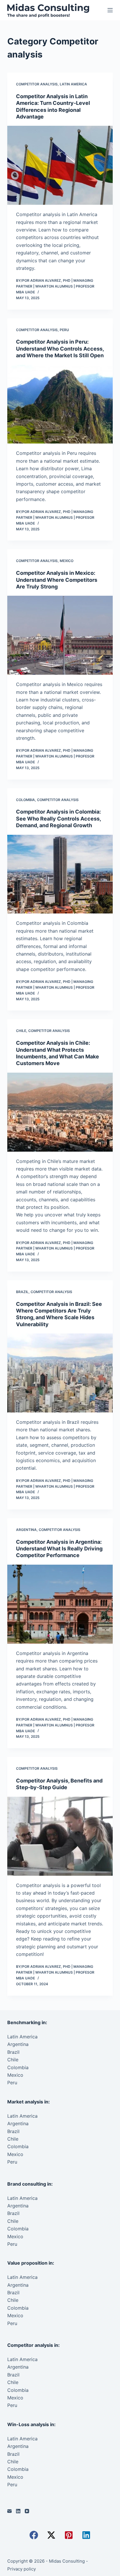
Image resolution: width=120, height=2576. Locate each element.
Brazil (22, 1292)
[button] (34, 2535)
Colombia (25, 800)
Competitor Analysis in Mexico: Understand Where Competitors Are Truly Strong (57, 580)
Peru (64, 330)
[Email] (9, 2511)
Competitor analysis (37, 84)
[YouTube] (27, 2511)
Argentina (26, 1530)
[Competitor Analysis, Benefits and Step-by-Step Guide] (60, 1836)
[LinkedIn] (18, 2511)
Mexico (67, 561)
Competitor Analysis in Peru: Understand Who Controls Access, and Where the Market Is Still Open (60, 349)
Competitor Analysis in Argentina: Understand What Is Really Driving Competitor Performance (59, 1549)
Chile (21, 1031)
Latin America (73, 84)
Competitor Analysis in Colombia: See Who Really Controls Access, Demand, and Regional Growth (58, 818)
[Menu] (110, 10)
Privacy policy (22, 2569)
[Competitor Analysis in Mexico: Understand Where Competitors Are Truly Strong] (60, 635)
